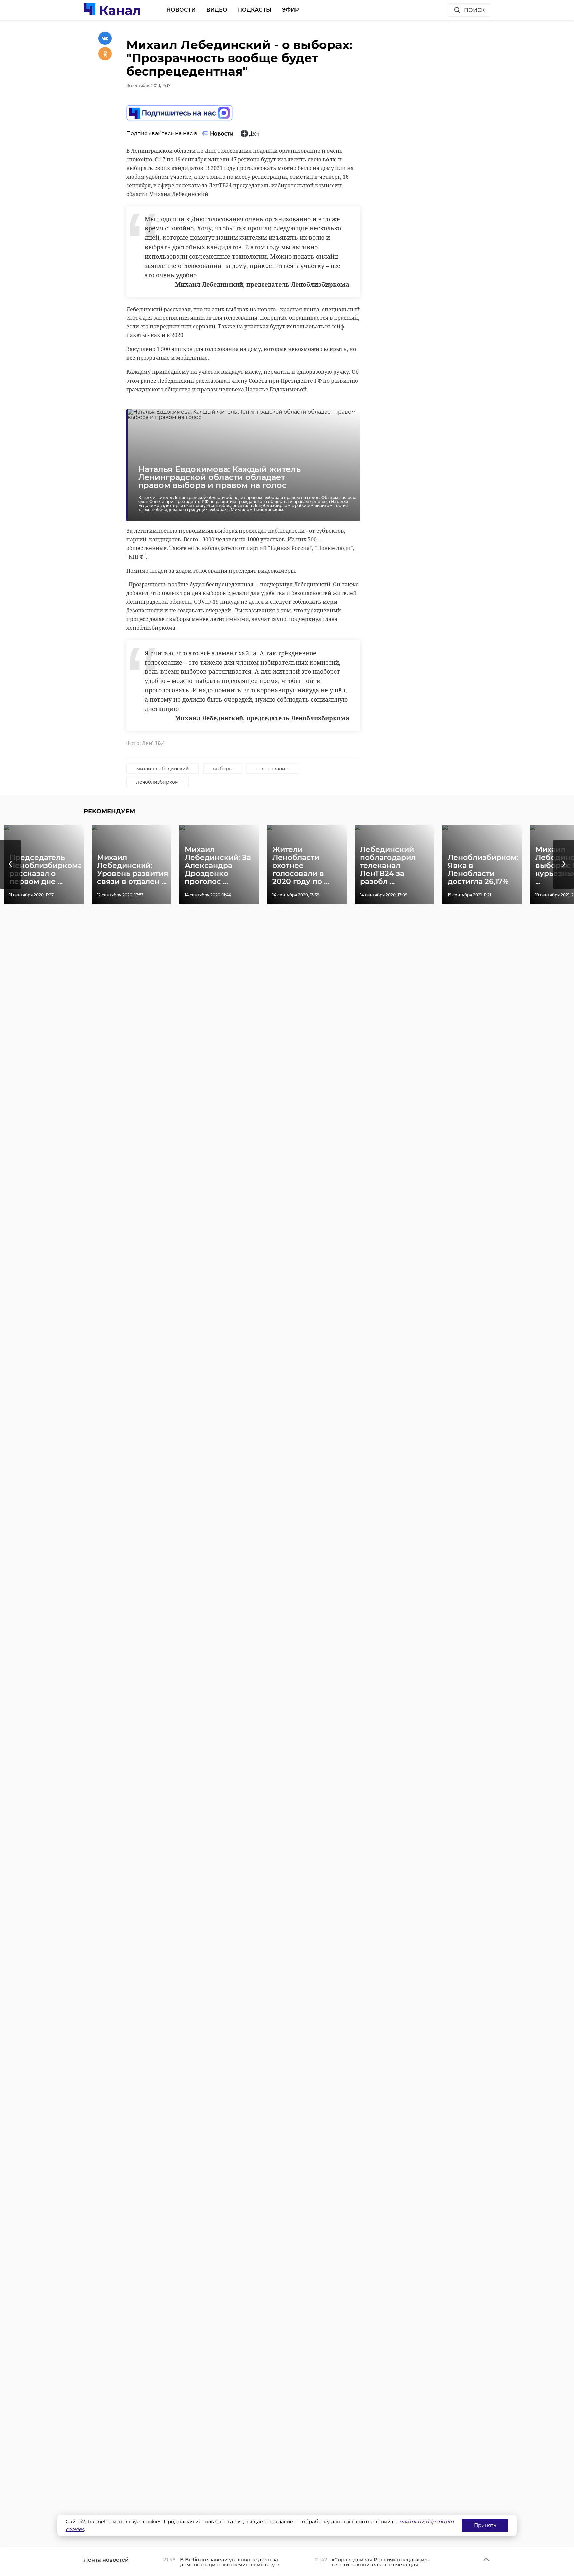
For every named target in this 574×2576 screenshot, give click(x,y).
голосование (272, 769)
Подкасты (255, 10)
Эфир (290, 10)
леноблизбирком (157, 782)
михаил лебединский (163, 769)
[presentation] (10, 864)
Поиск (474, 10)
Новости (181, 10)
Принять (485, 2525)
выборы (223, 769)
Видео (217, 10)
